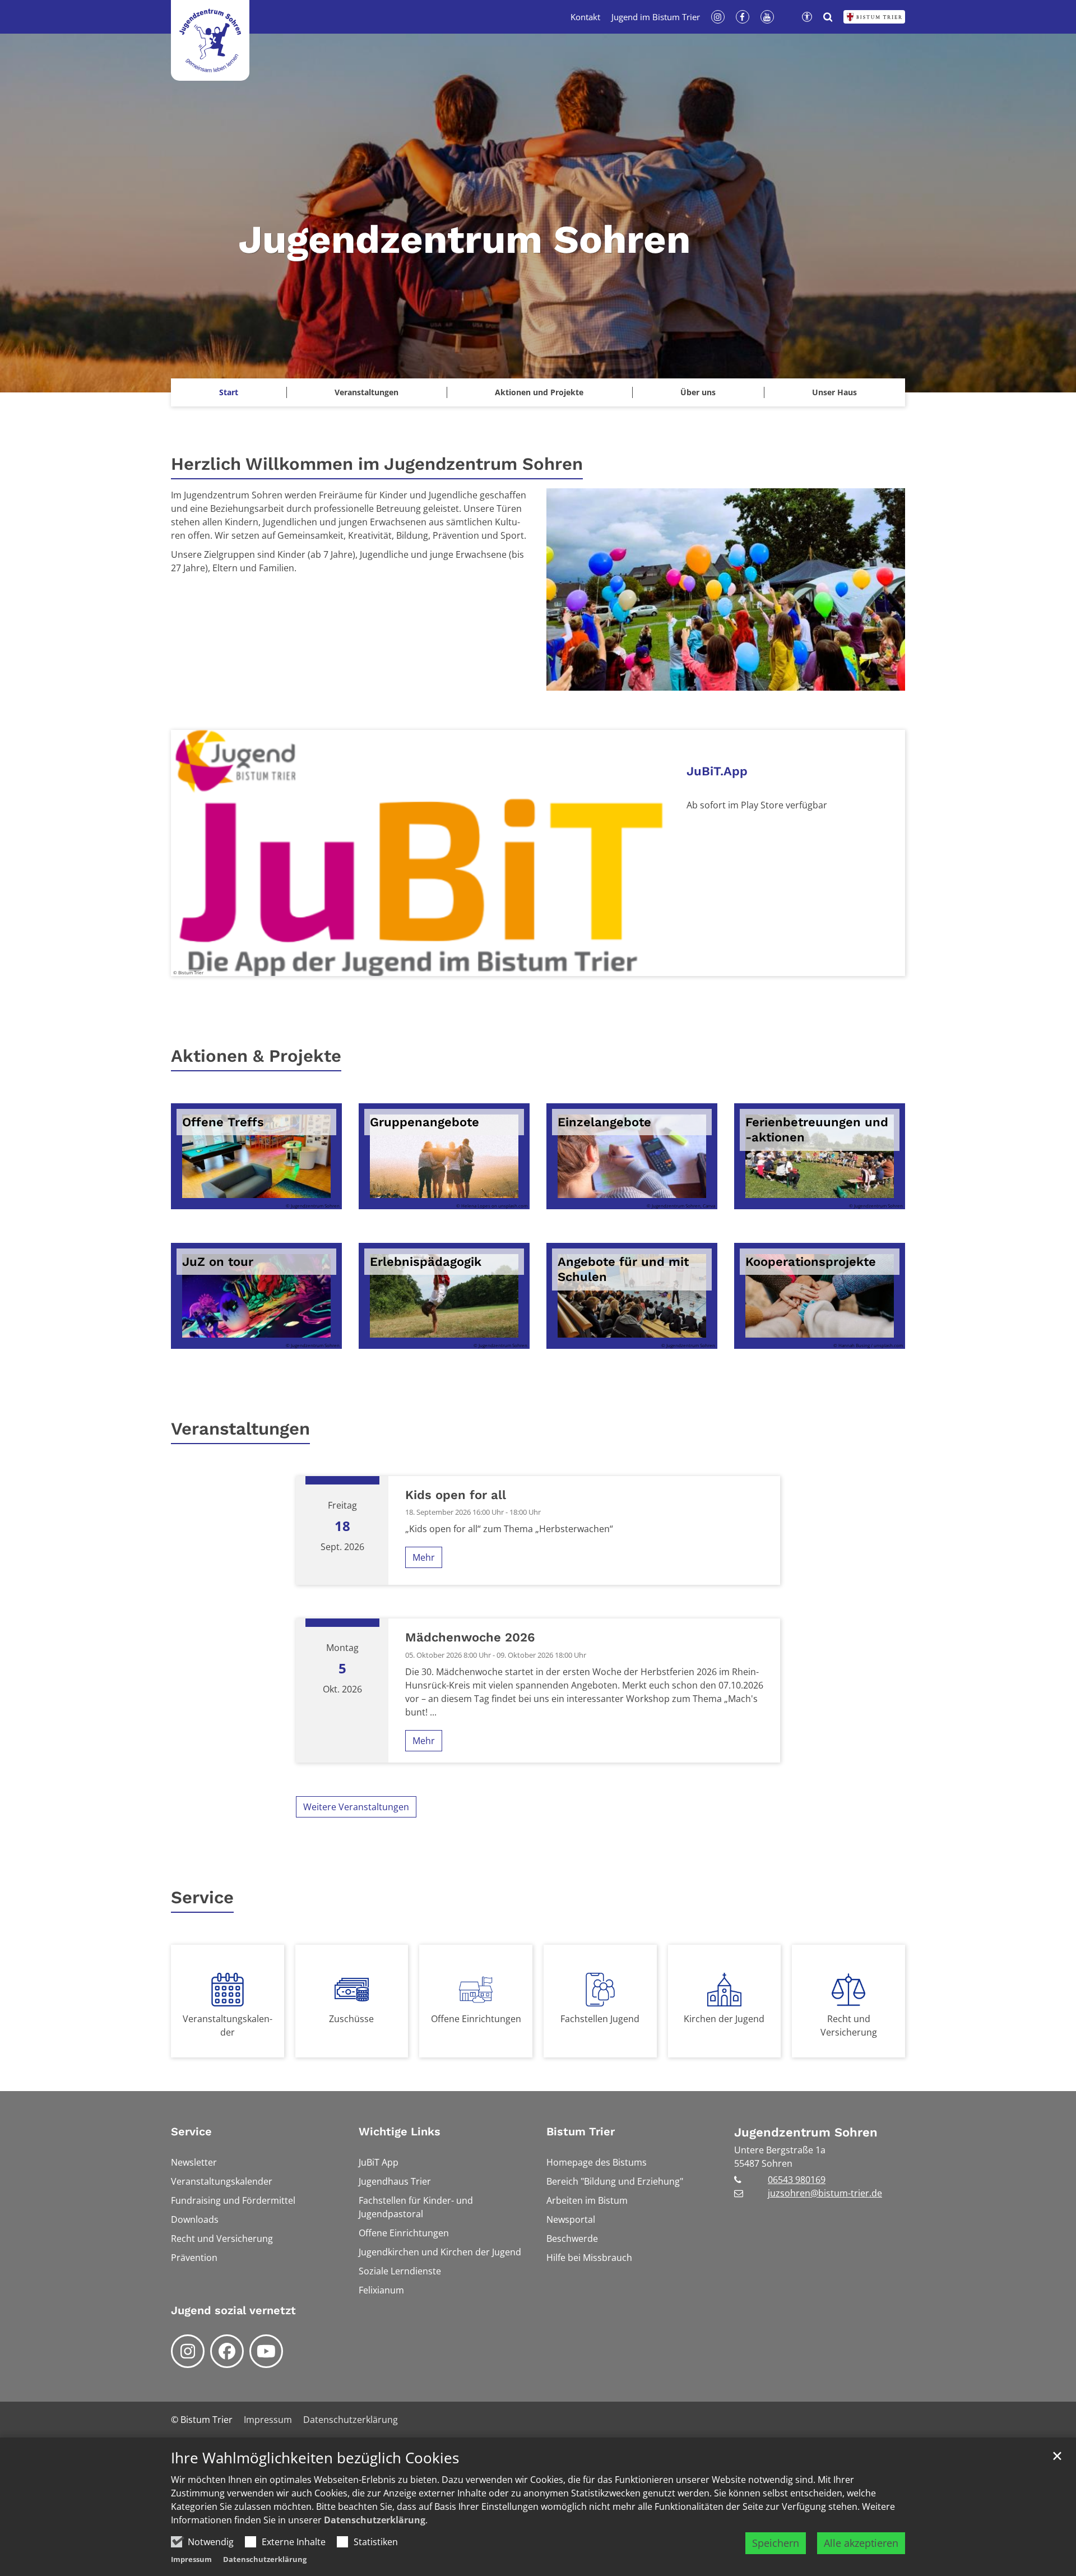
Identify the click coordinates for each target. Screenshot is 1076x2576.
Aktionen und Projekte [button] (539, 392)
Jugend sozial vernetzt (233, 2310)
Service (202, 1897)
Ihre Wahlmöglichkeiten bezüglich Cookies (315, 2458)
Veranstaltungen (367, 392)
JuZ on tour (218, 1262)
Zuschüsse (351, 2019)
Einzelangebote (604, 1122)
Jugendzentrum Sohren (806, 2132)
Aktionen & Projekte (256, 1056)
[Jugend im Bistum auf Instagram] (188, 2351)
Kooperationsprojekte (811, 1262)
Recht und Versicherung (849, 2025)
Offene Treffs (223, 1122)
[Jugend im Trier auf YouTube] (266, 2351)
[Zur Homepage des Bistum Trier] (874, 17)
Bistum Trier (581, 2131)
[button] (834, 392)
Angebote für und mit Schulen (623, 1269)
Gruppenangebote (425, 1122)
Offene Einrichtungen (476, 2019)
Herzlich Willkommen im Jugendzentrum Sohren (377, 464)
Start (229, 392)
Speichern (776, 2543)
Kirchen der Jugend (724, 2019)
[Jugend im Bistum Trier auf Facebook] (227, 2351)
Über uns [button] (698, 392)
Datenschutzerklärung (375, 2520)
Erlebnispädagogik (426, 1262)
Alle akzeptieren (861, 2543)
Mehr (424, 1557)
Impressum (191, 2559)
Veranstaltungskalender (228, 2025)
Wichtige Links (400, 2131)
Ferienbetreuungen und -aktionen (817, 1130)
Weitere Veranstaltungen (356, 1807)
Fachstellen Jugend (600, 2019)
